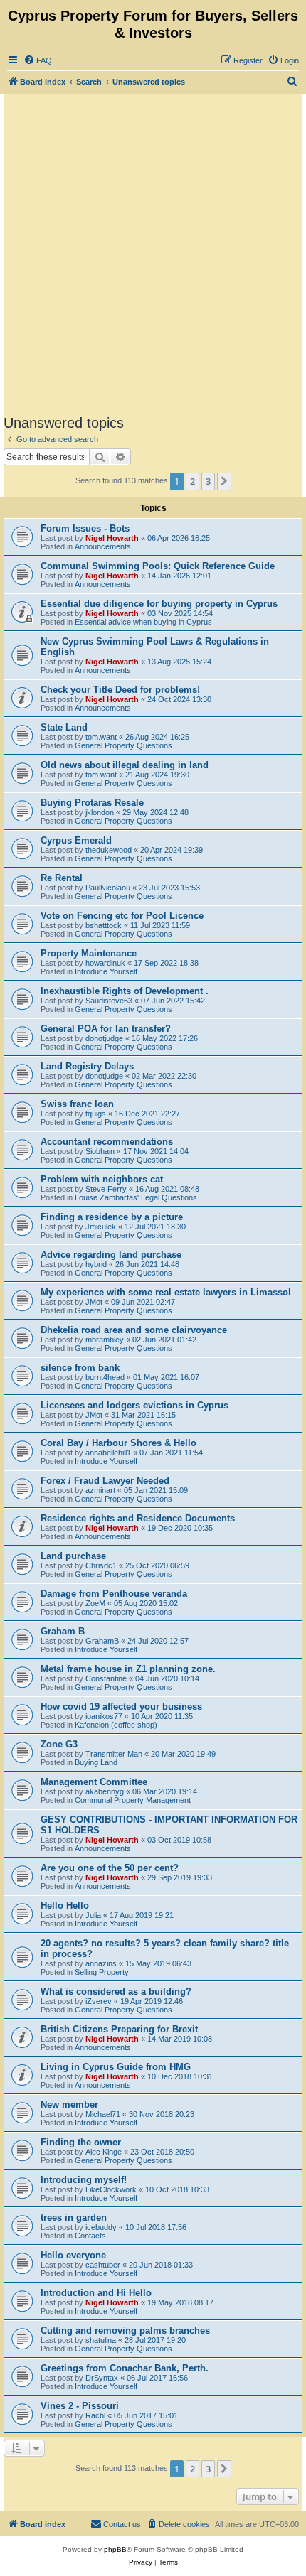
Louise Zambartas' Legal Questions (136, 1197)
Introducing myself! (84, 2180)
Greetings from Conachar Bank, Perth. (125, 2368)
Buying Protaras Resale (92, 803)
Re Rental (62, 878)
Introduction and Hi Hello (96, 2293)
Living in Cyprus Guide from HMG (116, 2067)
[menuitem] (38, 60)
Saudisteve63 (109, 1001)
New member (69, 2105)
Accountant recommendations (107, 1142)
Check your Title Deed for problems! (120, 690)
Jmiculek (101, 1227)
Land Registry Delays (87, 1066)
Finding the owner (81, 2142)
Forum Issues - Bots (85, 528)
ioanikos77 (104, 1716)
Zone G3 (59, 1744)
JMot (94, 1302)
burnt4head (105, 1377)
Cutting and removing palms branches (125, 2330)
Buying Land (96, 1762)
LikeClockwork (111, 2189)
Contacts (90, 2236)
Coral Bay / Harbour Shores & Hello (118, 1443)
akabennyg (105, 1791)
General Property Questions (123, 745)
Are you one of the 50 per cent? (110, 1868)
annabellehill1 (108, 1453)
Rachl (95, 2415)
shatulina (101, 2340)
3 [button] (208, 481)
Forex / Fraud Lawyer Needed (105, 1481)
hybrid (96, 1264)
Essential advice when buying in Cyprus (143, 622)
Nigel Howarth (112, 538)
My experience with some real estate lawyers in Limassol (166, 1292)
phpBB (115, 2549)
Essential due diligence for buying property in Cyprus (159, 604)
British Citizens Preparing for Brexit (119, 2029)
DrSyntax (102, 2378)
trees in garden (74, 2217)
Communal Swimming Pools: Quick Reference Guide (158, 566)
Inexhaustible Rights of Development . (125, 991)
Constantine (106, 1678)
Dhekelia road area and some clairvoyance (134, 1330)
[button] (224, 481)
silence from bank (80, 1368)
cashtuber (103, 2265)
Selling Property (102, 1972)
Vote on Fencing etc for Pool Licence (122, 916)
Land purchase (73, 1556)
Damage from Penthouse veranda (114, 1594)
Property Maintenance (89, 953)
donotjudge (104, 1038)
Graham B (63, 1631)
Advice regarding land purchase (111, 1255)
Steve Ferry (106, 1189)
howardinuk (105, 963)
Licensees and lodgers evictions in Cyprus (134, 1405)
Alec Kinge (104, 2152)
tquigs (96, 1114)
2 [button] (192, 481)
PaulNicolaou (108, 888)
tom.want (101, 737)
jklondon (100, 812)
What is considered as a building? (116, 1992)
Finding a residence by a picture (112, 1217)
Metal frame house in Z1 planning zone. (128, 1669)
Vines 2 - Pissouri (80, 2406)
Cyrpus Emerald (76, 840)
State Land (64, 727)
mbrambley (105, 1340)
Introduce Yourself (106, 971)
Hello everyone (73, 2255)
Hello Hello (65, 1906)
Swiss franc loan (77, 1104)
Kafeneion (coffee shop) (116, 1725)
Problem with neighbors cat (102, 1179)
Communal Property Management (133, 1800)
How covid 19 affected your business (121, 1707)
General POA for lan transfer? (106, 1029)
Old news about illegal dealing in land (125, 765)
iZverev (99, 2001)
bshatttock (104, 925)
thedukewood (109, 850)
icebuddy (101, 2227)
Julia (93, 1915)
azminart (100, 1490)
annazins (101, 1963)
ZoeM (95, 1603)
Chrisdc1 (101, 1565)
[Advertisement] (153, 254)
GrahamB (102, 1641)
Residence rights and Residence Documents (138, 1518)
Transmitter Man (114, 1754)
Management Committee (94, 1782)
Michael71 (103, 2114)
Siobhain (100, 1151)
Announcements (103, 546)
